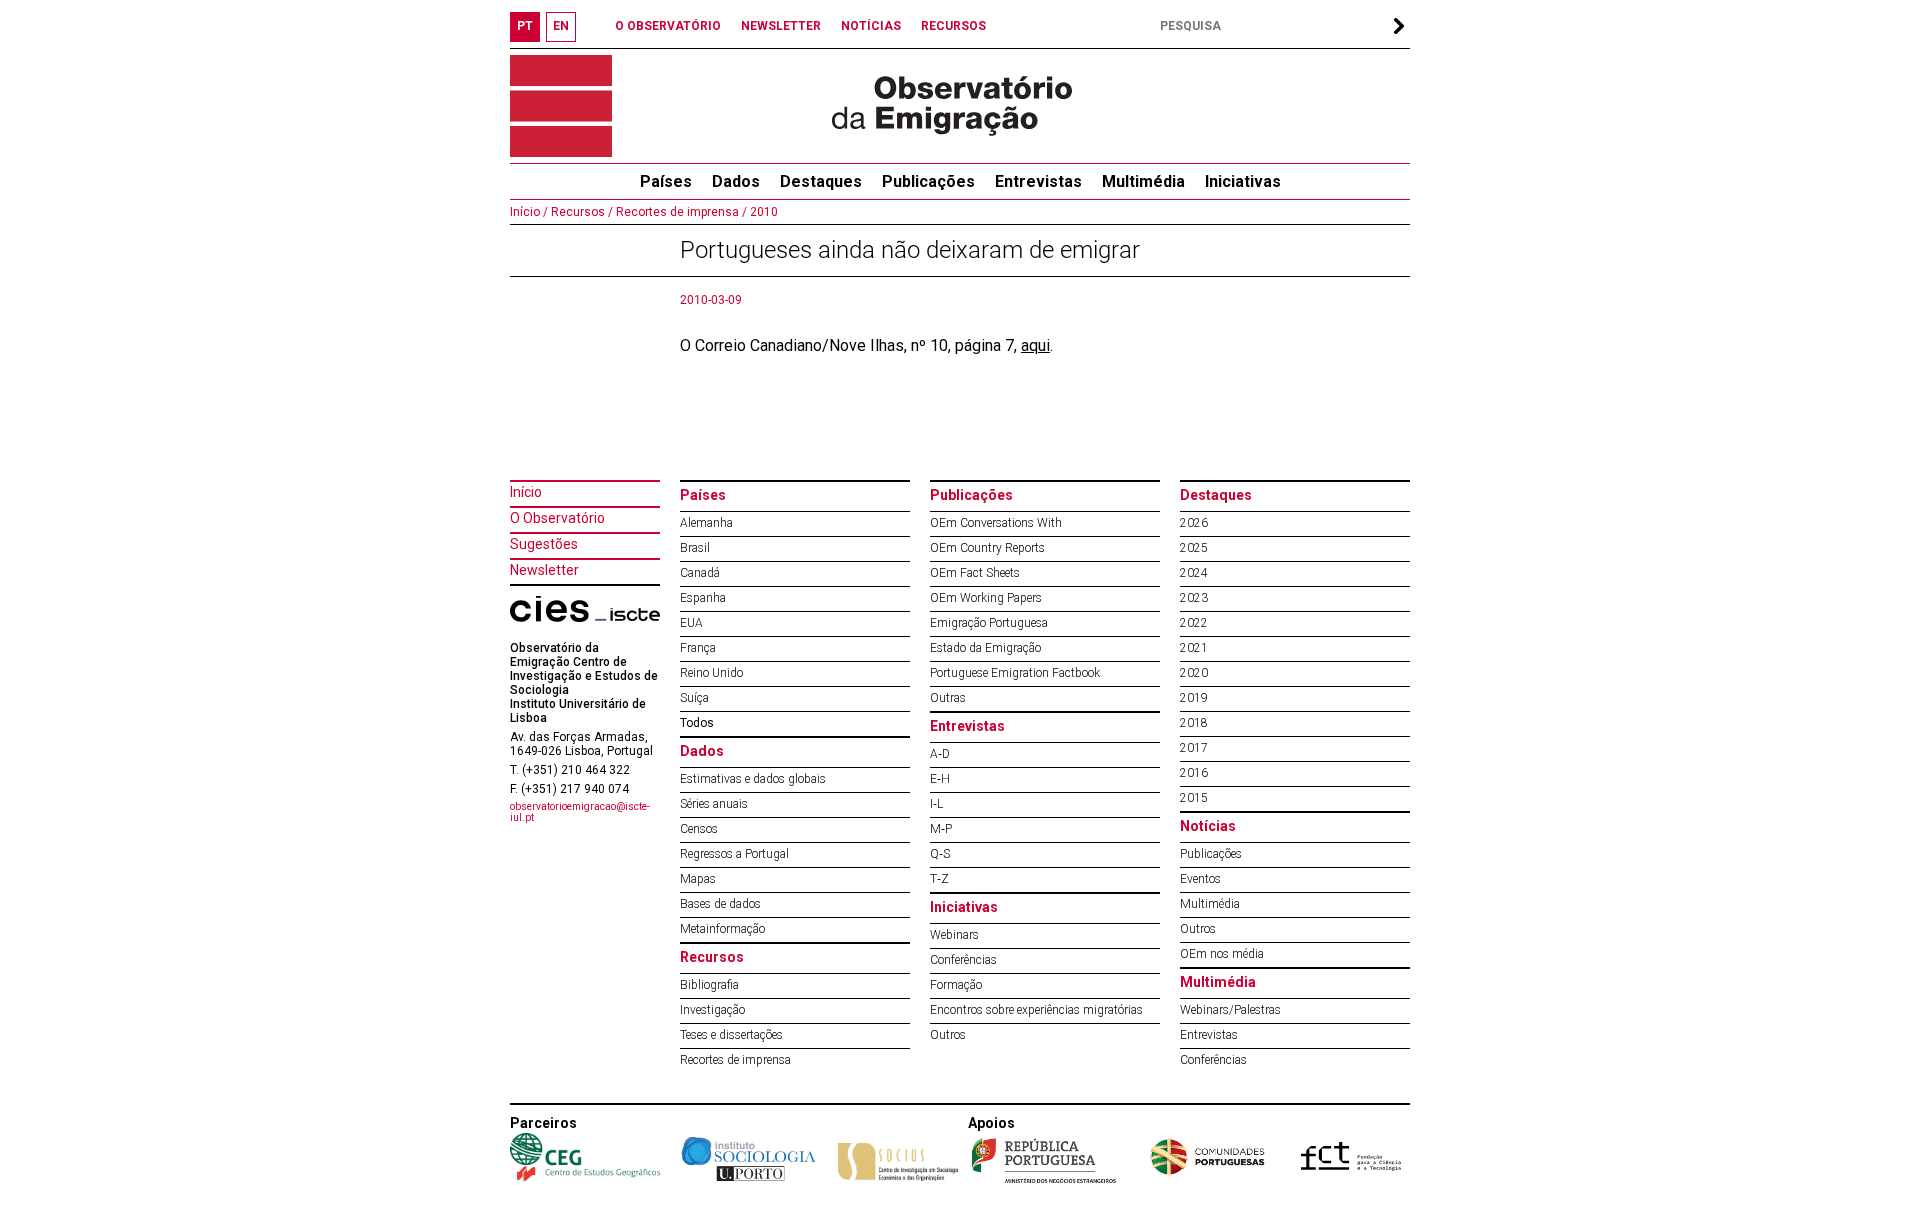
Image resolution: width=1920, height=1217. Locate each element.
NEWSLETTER (781, 26)
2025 (1194, 548)
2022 (1194, 623)
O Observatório (557, 518)
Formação (956, 985)
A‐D (940, 754)
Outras (948, 698)
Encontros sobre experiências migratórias (1036, 1010)
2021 (1194, 648)
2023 (1194, 598)
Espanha (703, 598)
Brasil (695, 548)
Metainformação (722, 929)
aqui (1035, 345)
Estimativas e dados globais (753, 779)
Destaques (821, 181)
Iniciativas (1243, 181)
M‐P (941, 829)
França (698, 648)
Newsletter (544, 570)
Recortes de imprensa (735, 1060)
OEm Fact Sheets (975, 573)
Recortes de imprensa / (680, 212)
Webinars (954, 935)
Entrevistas (1038, 181)
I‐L (936, 804)
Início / (529, 212)
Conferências (963, 960)
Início (526, 492)
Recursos (712, 957)
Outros (948, 1035)
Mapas (698, 879)
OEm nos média (1222, 954)
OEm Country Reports (987, 548)
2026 (1194, 523)
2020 (1194, 673)
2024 (1194, 573)
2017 (1194, 748)
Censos (699, 829)
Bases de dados (720, 904)
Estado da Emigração (985, 648)
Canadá (700, 573)
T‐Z (939, 879)
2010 (762, 212)
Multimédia (1143, 181)
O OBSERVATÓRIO (668, 26)
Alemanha (706, 523)
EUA (691, 623)
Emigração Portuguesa (989, 623)
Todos (697, 723)
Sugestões (544, 544)
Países (703, 495)
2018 (1194, 723)
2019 (1194, 698)
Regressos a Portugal (734, 854)
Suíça (694, 698)
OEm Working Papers (986, 598)
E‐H (940, 779)
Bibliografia (709, 985)
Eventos (1200, 879)
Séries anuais (714, 804)
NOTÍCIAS (871, 26)
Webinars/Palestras (1230, 1010)
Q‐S (940, 854)
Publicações (928, 181)
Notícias (1208, 826)
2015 (1194, 798)
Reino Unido (711, 673)
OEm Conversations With (996, 523)
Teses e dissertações (731, 1035)
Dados (736, 181)
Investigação (712, 1010)
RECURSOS (953, 26)
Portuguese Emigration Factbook (1015, 673)
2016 (1194, 773)
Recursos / (580, 212)
